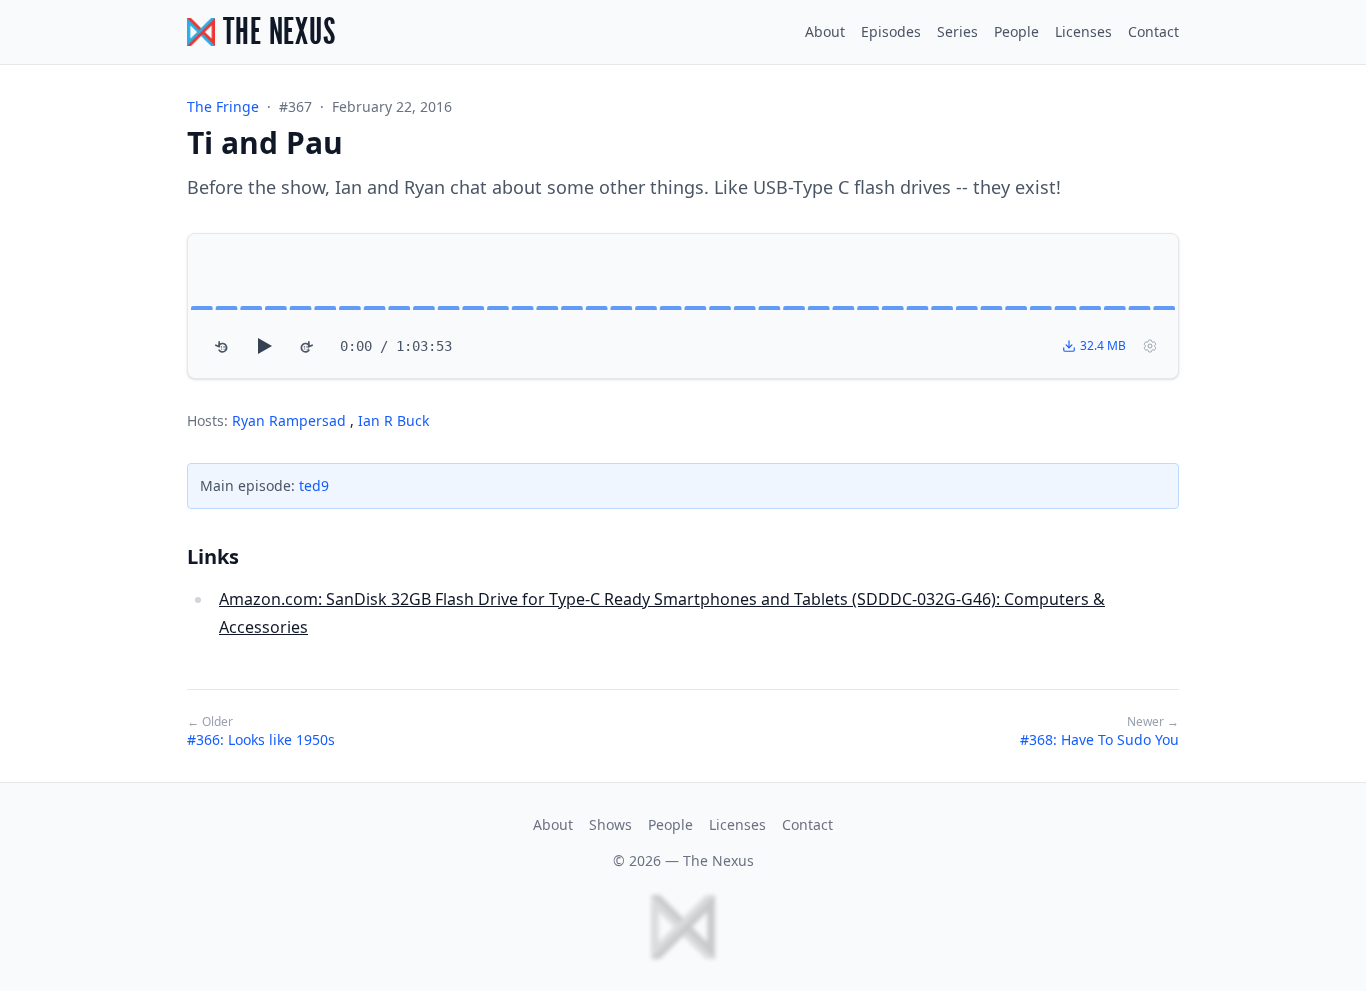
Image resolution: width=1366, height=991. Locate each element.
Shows (610, 824)
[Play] (264, 346)
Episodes (891, 31)
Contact (1153, 31)
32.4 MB (1103, 345)
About (825, 31)
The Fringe (223, 106)
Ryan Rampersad (291, 420)
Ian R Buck (393, 420)
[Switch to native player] (1150, 346)
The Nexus (718, 860)
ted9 (314, 485)
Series (957, 31)
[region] (683, 306)
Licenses (1083, 31)
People (1016, 31)
